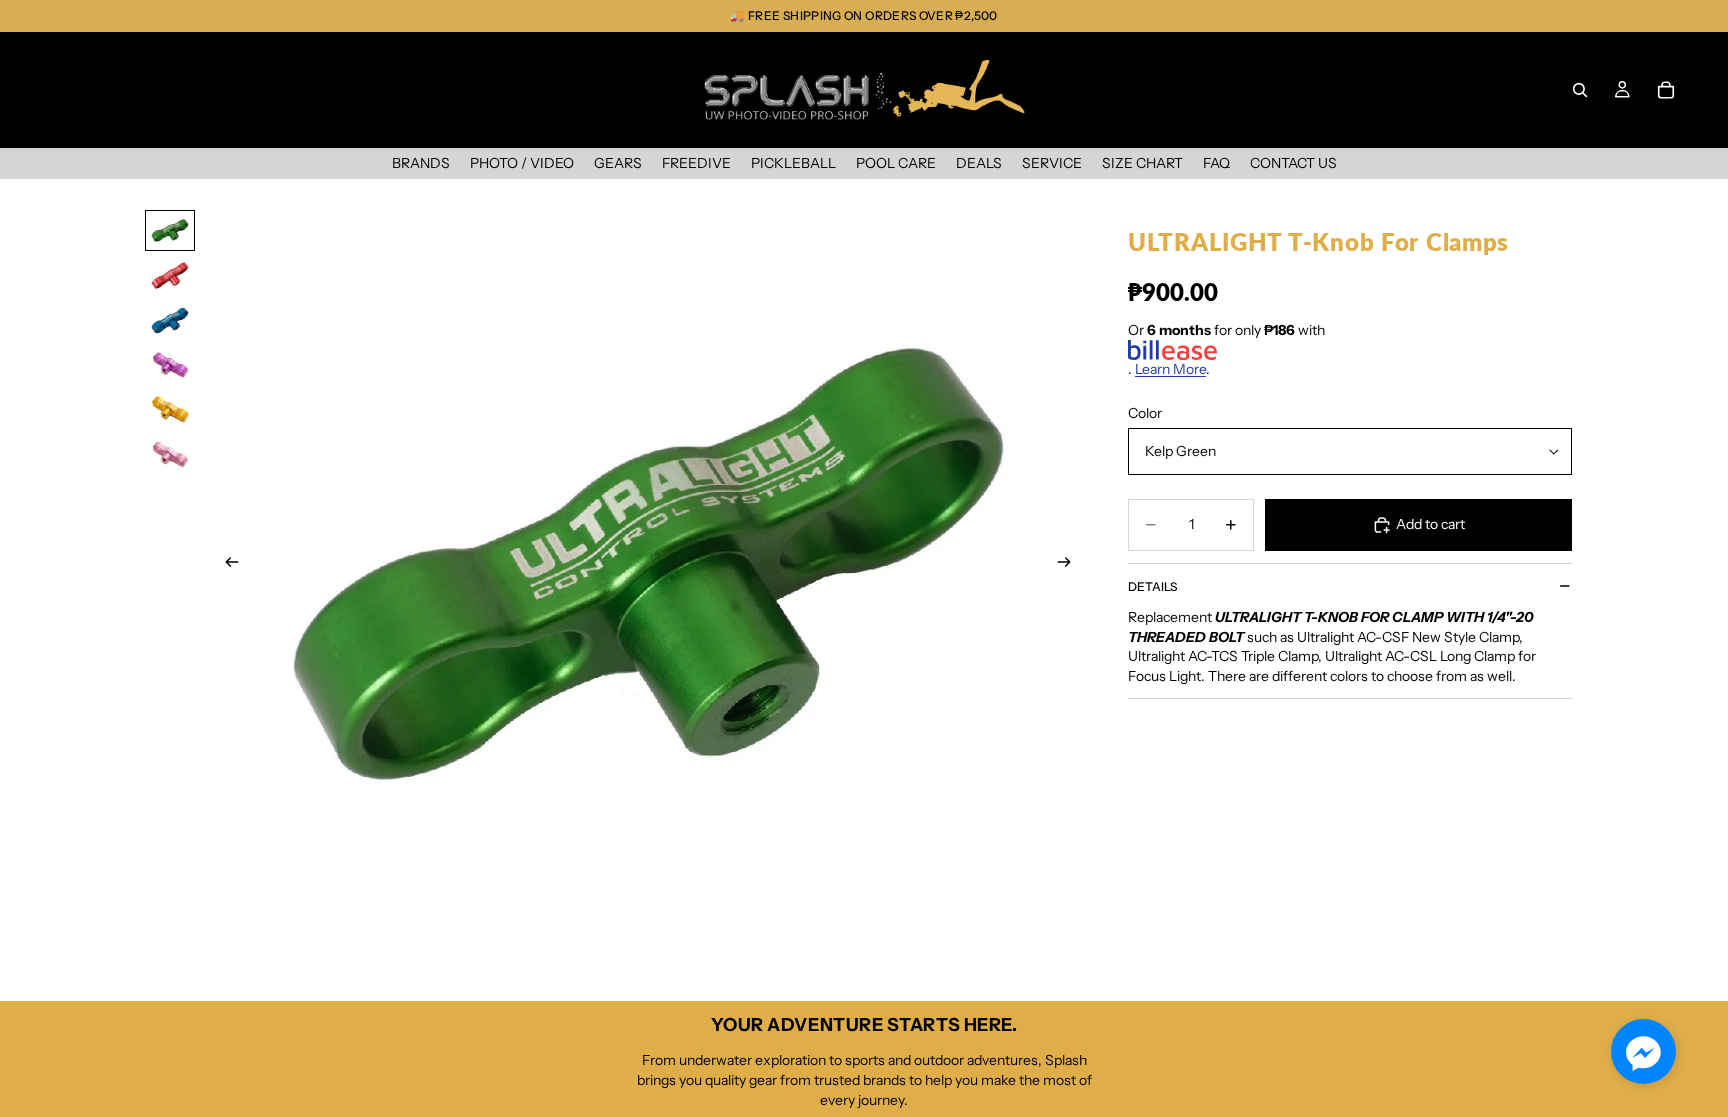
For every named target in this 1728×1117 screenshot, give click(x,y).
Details (1152, 586)
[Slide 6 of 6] (170, 454)
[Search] (1580, 90)
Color (1145, 413)
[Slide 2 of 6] (170, 275)
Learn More (1170, 369)
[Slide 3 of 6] (170, 320)
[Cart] (1666, 90)
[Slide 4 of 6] (170, 365)
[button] (1643, 1051)
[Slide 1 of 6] (170, 230)
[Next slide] (1070, 565)
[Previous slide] (226, 565)
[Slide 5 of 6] (170, 409)
